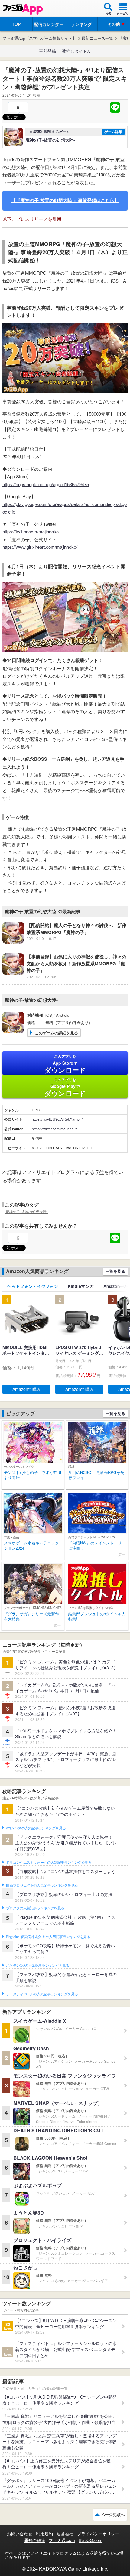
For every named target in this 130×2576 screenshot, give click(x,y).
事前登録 (47, 51)
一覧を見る (115, 1271)
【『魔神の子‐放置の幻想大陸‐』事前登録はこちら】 (65, 200)
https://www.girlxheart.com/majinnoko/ (40, 547)
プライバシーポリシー (98, 2534)
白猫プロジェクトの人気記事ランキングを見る (42, 1885)
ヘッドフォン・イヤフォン (33, 1286)
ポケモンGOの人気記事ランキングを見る (38, 1966)
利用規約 (44, 2534)
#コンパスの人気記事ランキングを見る (36, 1828)
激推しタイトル (76, 51)
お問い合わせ (20, 2534)
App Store (65, 1064)
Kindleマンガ (81, 1286)
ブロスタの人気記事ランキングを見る (35, 1908)
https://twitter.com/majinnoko (31, 531)
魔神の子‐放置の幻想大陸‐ (27, 1212)
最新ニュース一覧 (97, 38)
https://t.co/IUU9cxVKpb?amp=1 (58, 1119)
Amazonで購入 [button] (27, 1389)
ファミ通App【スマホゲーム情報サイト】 (39, 38)
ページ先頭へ (113, 2514)
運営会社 (65, 2534)
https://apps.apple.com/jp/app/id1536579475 (46, 484)
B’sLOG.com (91, 2540)
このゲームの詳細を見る (56, 1033)
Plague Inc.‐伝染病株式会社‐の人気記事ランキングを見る (48, 1937)
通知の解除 (34, 2540)
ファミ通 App (23, 9)
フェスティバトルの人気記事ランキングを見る (42, 1994)
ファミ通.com (62, 2540)
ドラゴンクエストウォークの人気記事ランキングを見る (49, 1863)
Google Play (65, 1087)
